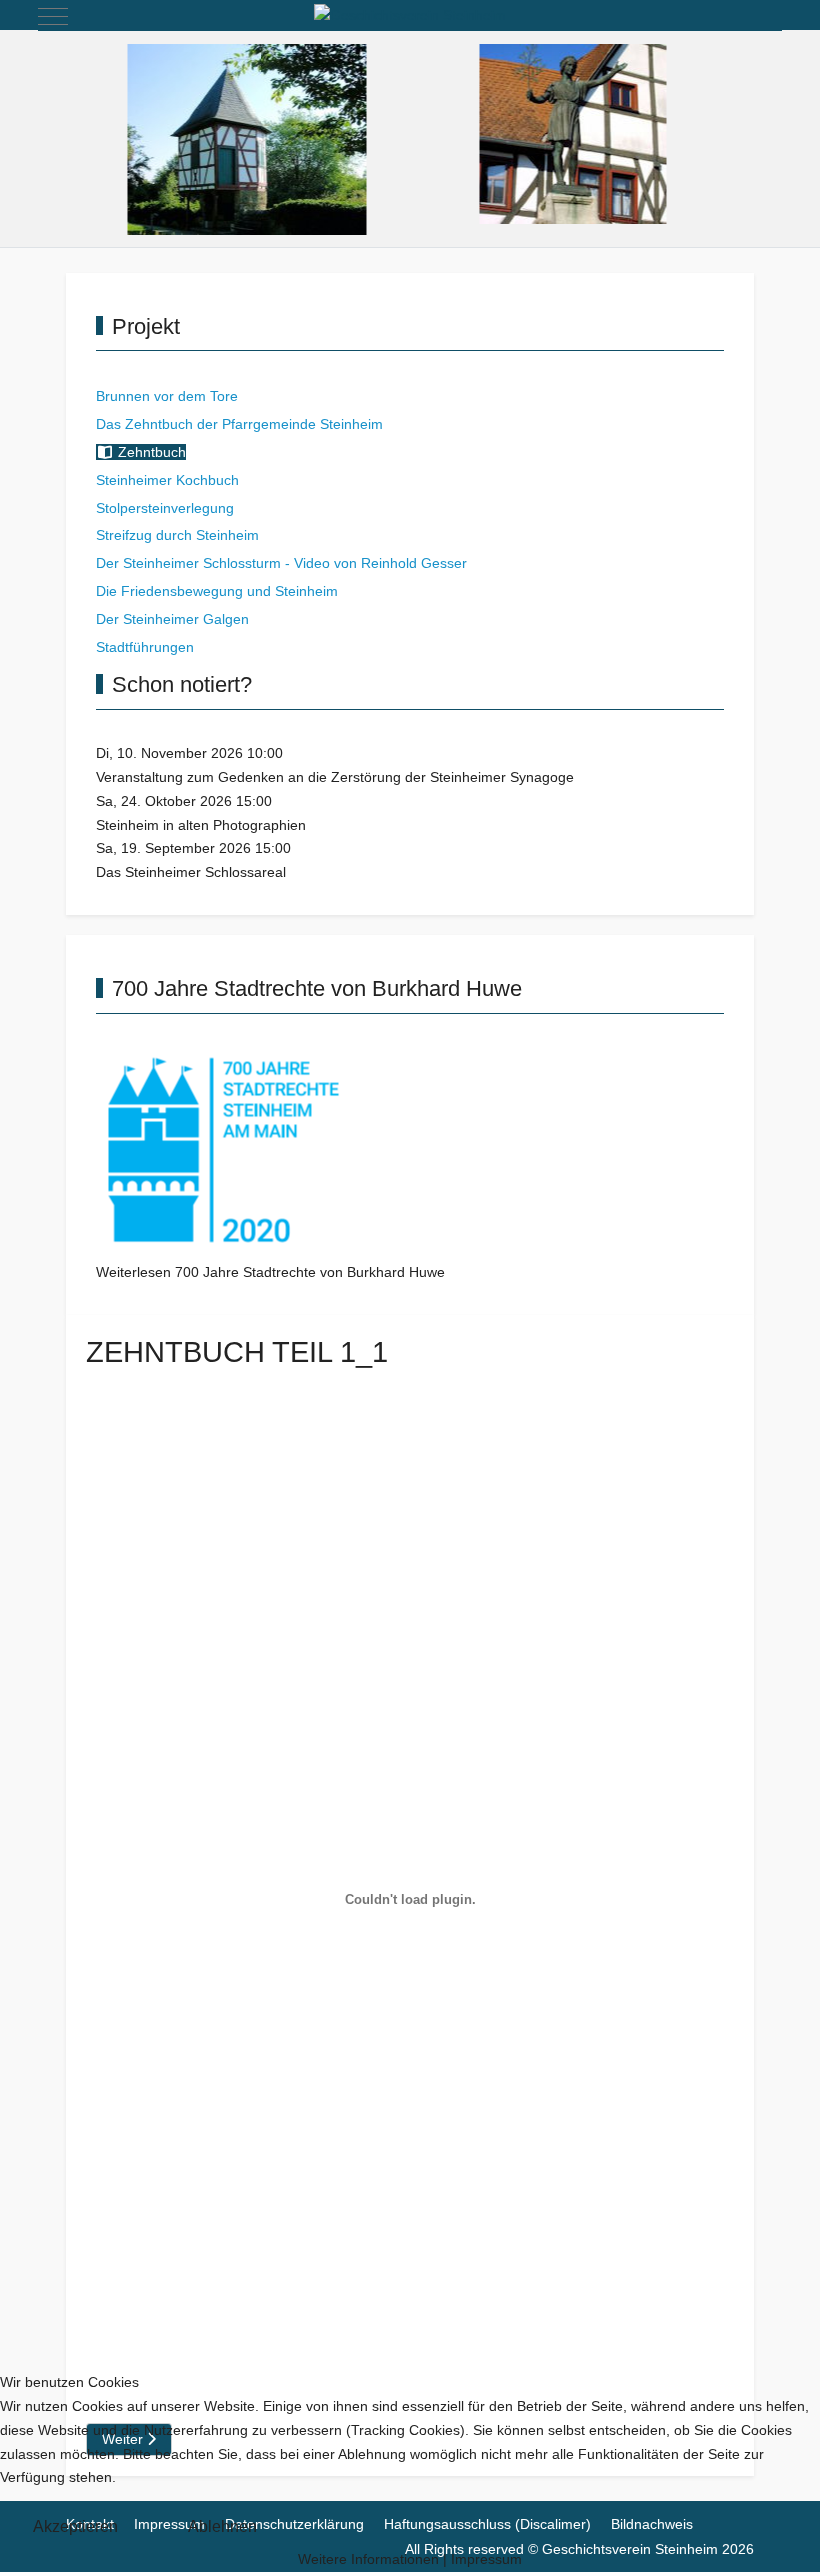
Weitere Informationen (368, 2559)
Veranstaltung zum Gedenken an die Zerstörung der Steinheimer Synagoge (335, 777)
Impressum (486, 2559)
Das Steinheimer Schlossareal (191, 872)
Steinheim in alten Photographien (201, 825)
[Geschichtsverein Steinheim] (410, 16)
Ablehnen (222, 2526)
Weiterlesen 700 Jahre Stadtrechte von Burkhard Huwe (270, 1272)
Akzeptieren (75, 2526)
